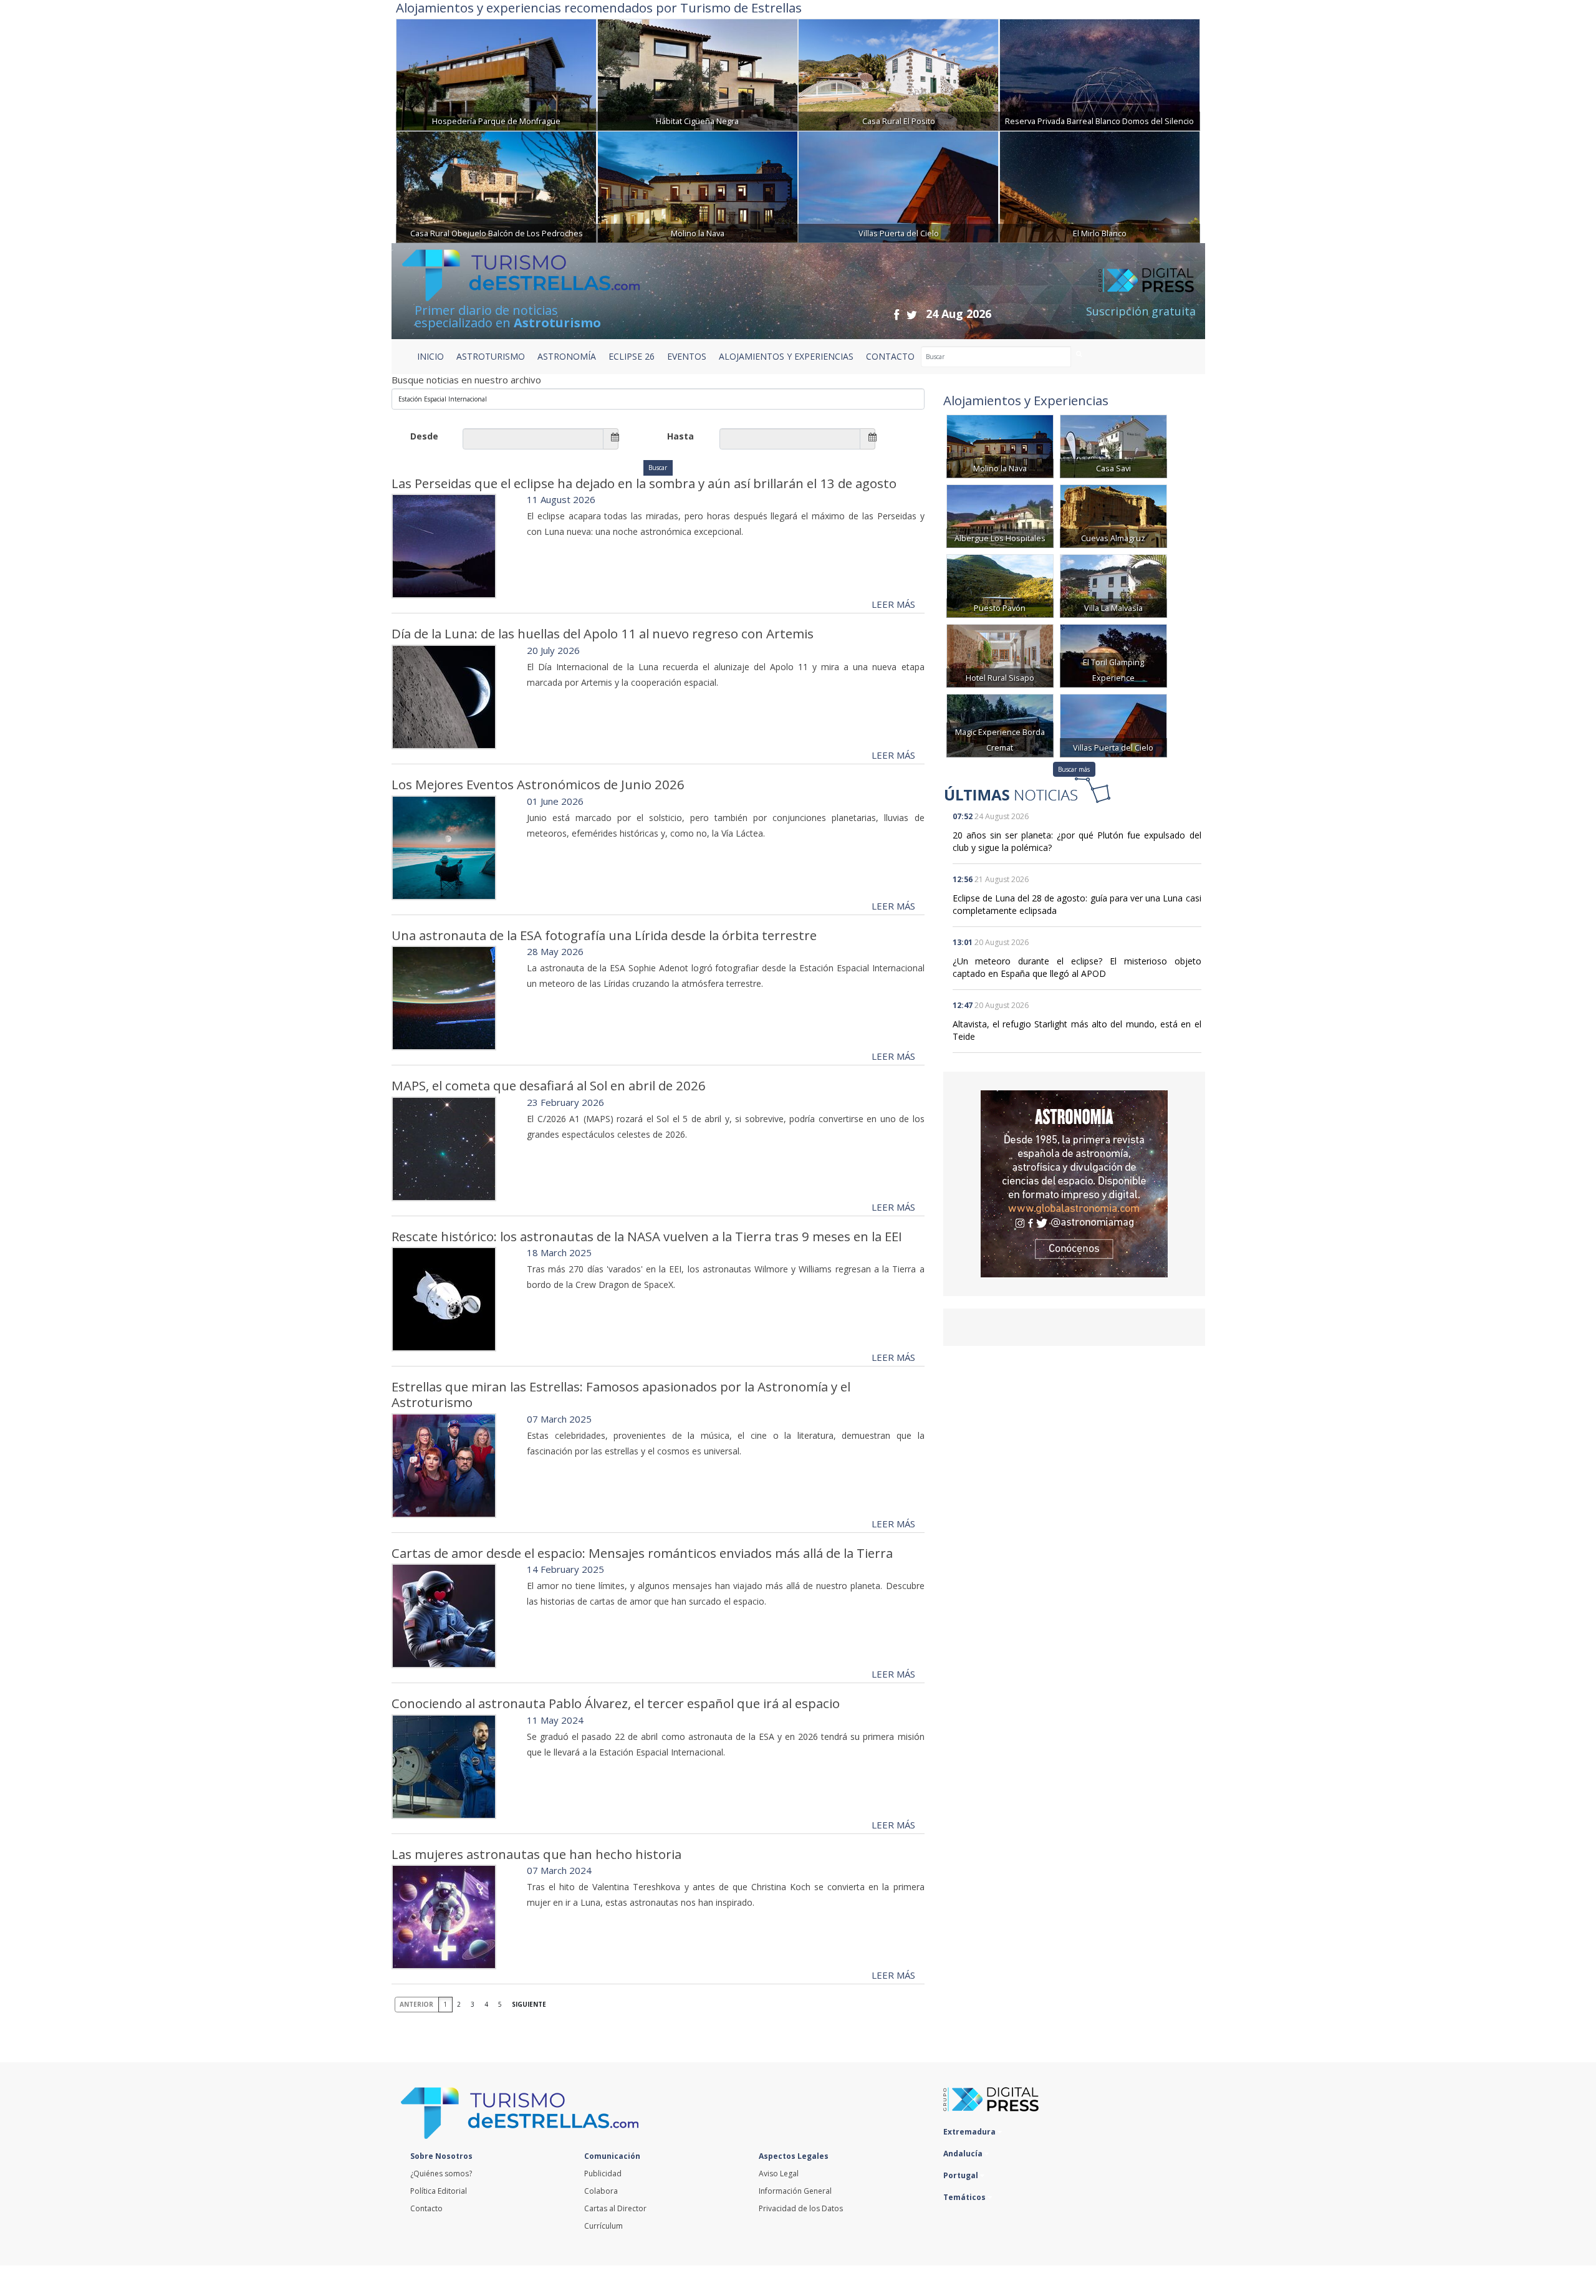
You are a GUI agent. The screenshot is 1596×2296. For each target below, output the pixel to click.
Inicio (430, 356)
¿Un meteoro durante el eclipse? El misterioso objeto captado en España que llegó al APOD (1077, 967)
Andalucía (964, 2154)
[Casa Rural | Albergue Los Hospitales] (1000, 515)
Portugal (962, 2175)
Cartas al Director (615, 2208)
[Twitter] (912, 315)
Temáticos (965, 2197)
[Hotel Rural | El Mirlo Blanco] (1100, 185)
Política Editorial (439, 2191)
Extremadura (970, 2132)
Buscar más (1074, 769)
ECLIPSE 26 (632, 356)
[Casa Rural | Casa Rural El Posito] (898, 73)
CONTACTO (890, 356)
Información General (795, 2191)
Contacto (426, 2208)
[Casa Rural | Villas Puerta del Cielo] (898, 185)
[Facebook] (897, 315)
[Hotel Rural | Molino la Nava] (698, 185)
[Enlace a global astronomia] (1074, 1184)
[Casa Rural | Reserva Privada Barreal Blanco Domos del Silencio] (1100, 73)
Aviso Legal (779, 2174)
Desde (424, 436)
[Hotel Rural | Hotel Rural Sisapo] (1000, 655)
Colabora (601, 2191)
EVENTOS (687, 356)
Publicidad (603, 2174)
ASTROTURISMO (491, 356)
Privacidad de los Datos (801, 2208)
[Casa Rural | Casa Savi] (1113, 445)
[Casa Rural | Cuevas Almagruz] (1113, 515)
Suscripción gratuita (1141, 311)
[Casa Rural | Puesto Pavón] (1000, 585)
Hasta (680, 436)
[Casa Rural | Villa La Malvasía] (1113, 585)
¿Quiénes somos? (441, 2174)
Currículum (603, 2226)
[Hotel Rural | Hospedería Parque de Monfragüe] (496, 73)
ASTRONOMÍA (567, 356)
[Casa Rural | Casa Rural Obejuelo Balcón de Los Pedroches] (496, 185)
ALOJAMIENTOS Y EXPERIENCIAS (786, 356)
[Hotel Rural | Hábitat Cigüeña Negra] (698, 73)
